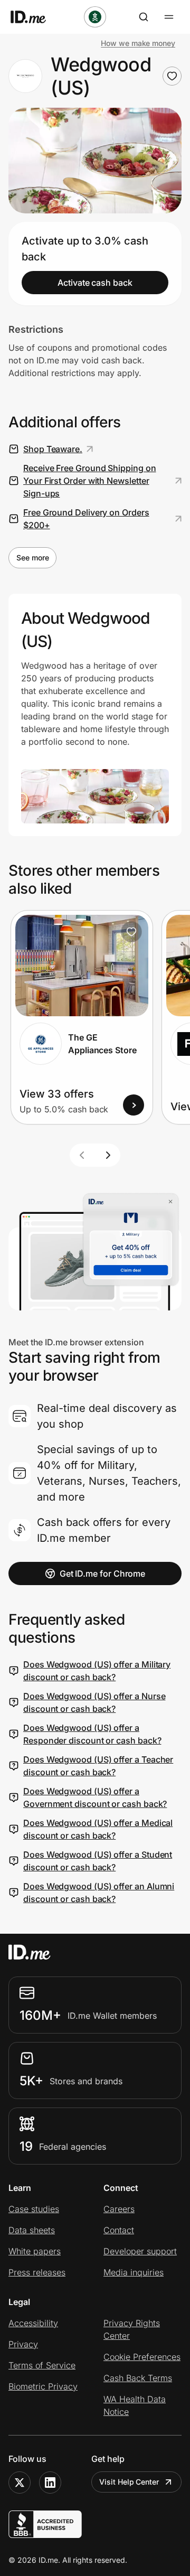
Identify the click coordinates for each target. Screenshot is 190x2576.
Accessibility (33, 2323)
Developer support (140, 2251)
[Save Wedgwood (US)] (172, 76)
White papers (35, 2251)
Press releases (37, 2272)
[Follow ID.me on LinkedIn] (50, 2483)
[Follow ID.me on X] (20, 2483)
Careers (119, 2209)
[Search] (144, 17)
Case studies (34, 2209)
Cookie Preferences (142, 2357)
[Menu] (169, 17)
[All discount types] (95, 17)
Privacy (23, 2344)
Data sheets (32, 2230)
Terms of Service (42, 2365)
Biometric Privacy (43, 2386)
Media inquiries (134, 2272)
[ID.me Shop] (35, 17)
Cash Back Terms (138, 2378)
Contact (119, 2230)
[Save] (131, 932)
